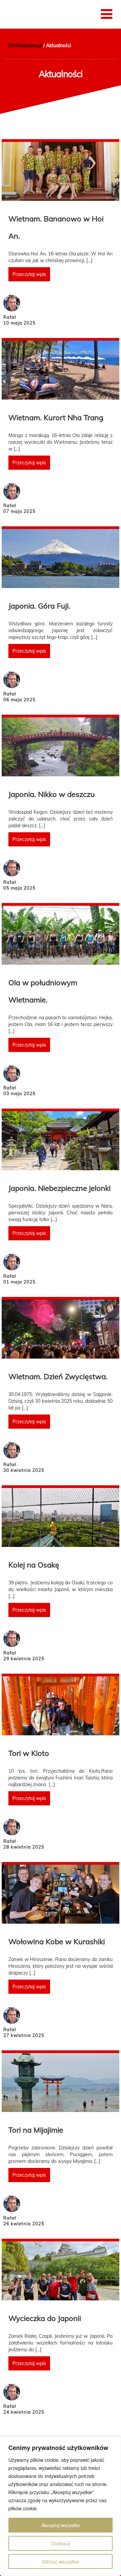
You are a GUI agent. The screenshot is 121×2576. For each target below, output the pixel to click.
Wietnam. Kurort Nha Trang (56, 417)
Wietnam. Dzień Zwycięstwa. (58, 1376)
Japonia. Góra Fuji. (39, 606)
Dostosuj (61, 2543)
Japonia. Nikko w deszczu (52, 794)
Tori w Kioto (29, 1753)
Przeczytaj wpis (29, 274)
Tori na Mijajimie (36, 2130)
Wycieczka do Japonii (45, 2318)
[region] (61, 2506)
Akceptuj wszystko (61, 2525)
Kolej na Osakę (34, 1565)
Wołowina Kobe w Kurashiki (57, 1942)
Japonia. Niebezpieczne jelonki (59, 1188)
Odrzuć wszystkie (61, 2562)
